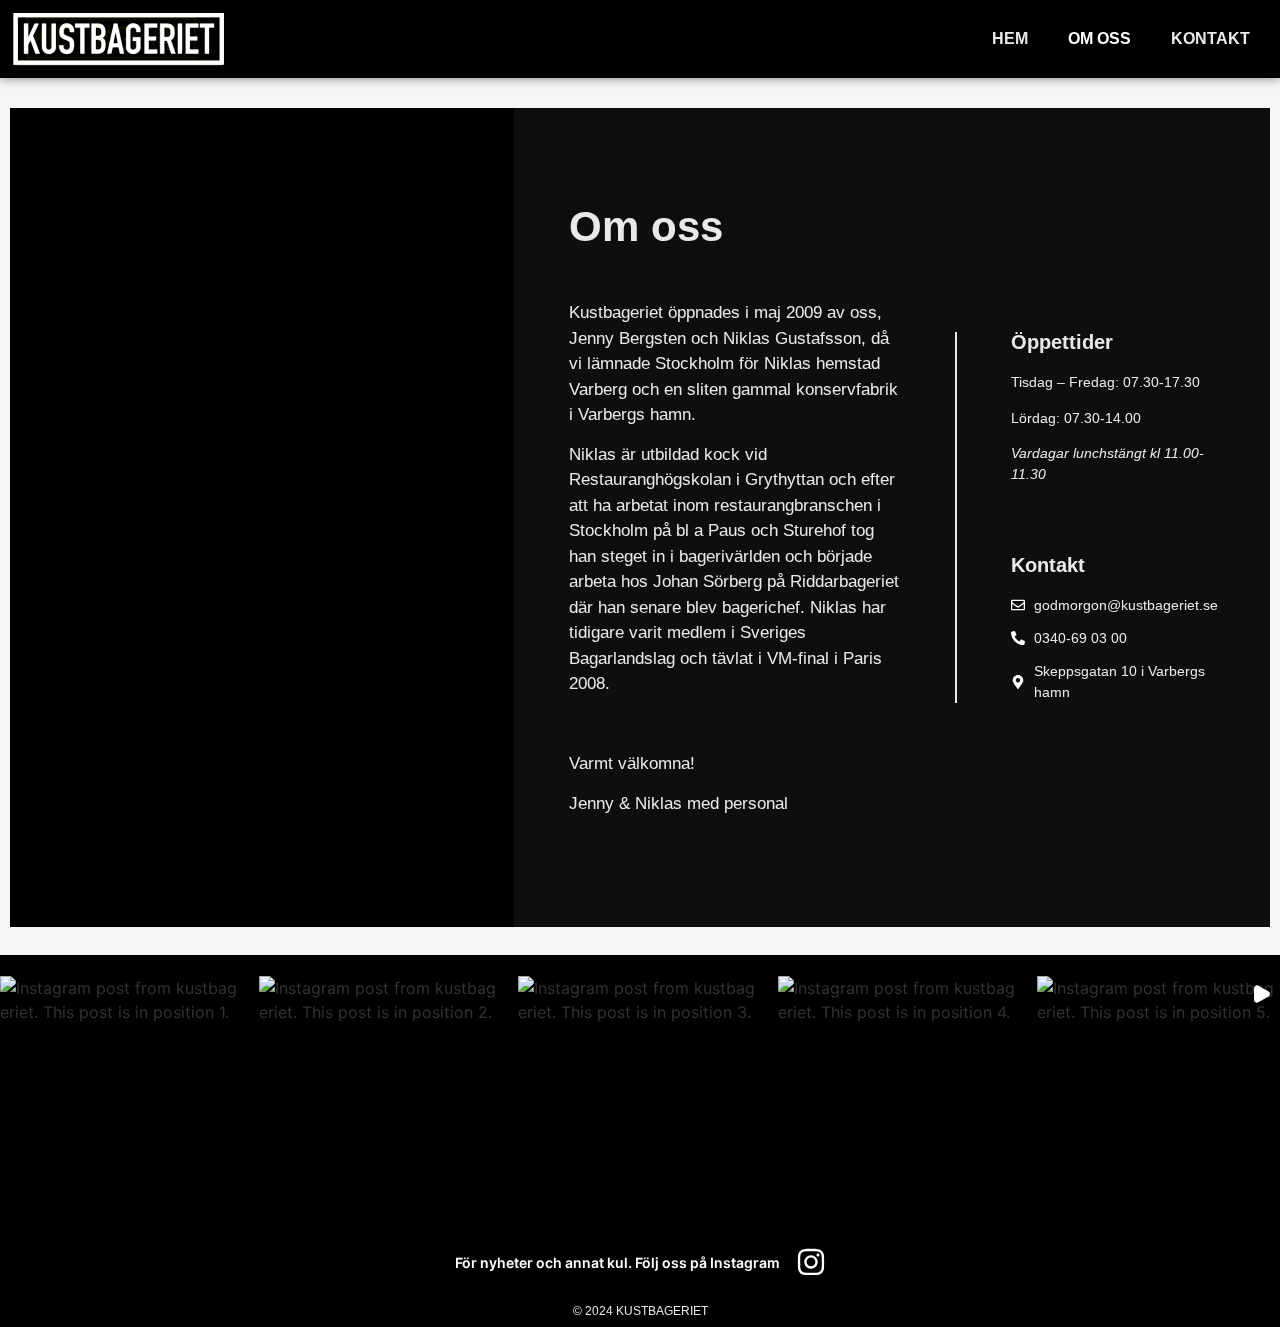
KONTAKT (1210, 38)
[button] (121, 1097)
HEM (1010, 38)
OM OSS (1099, 38)
